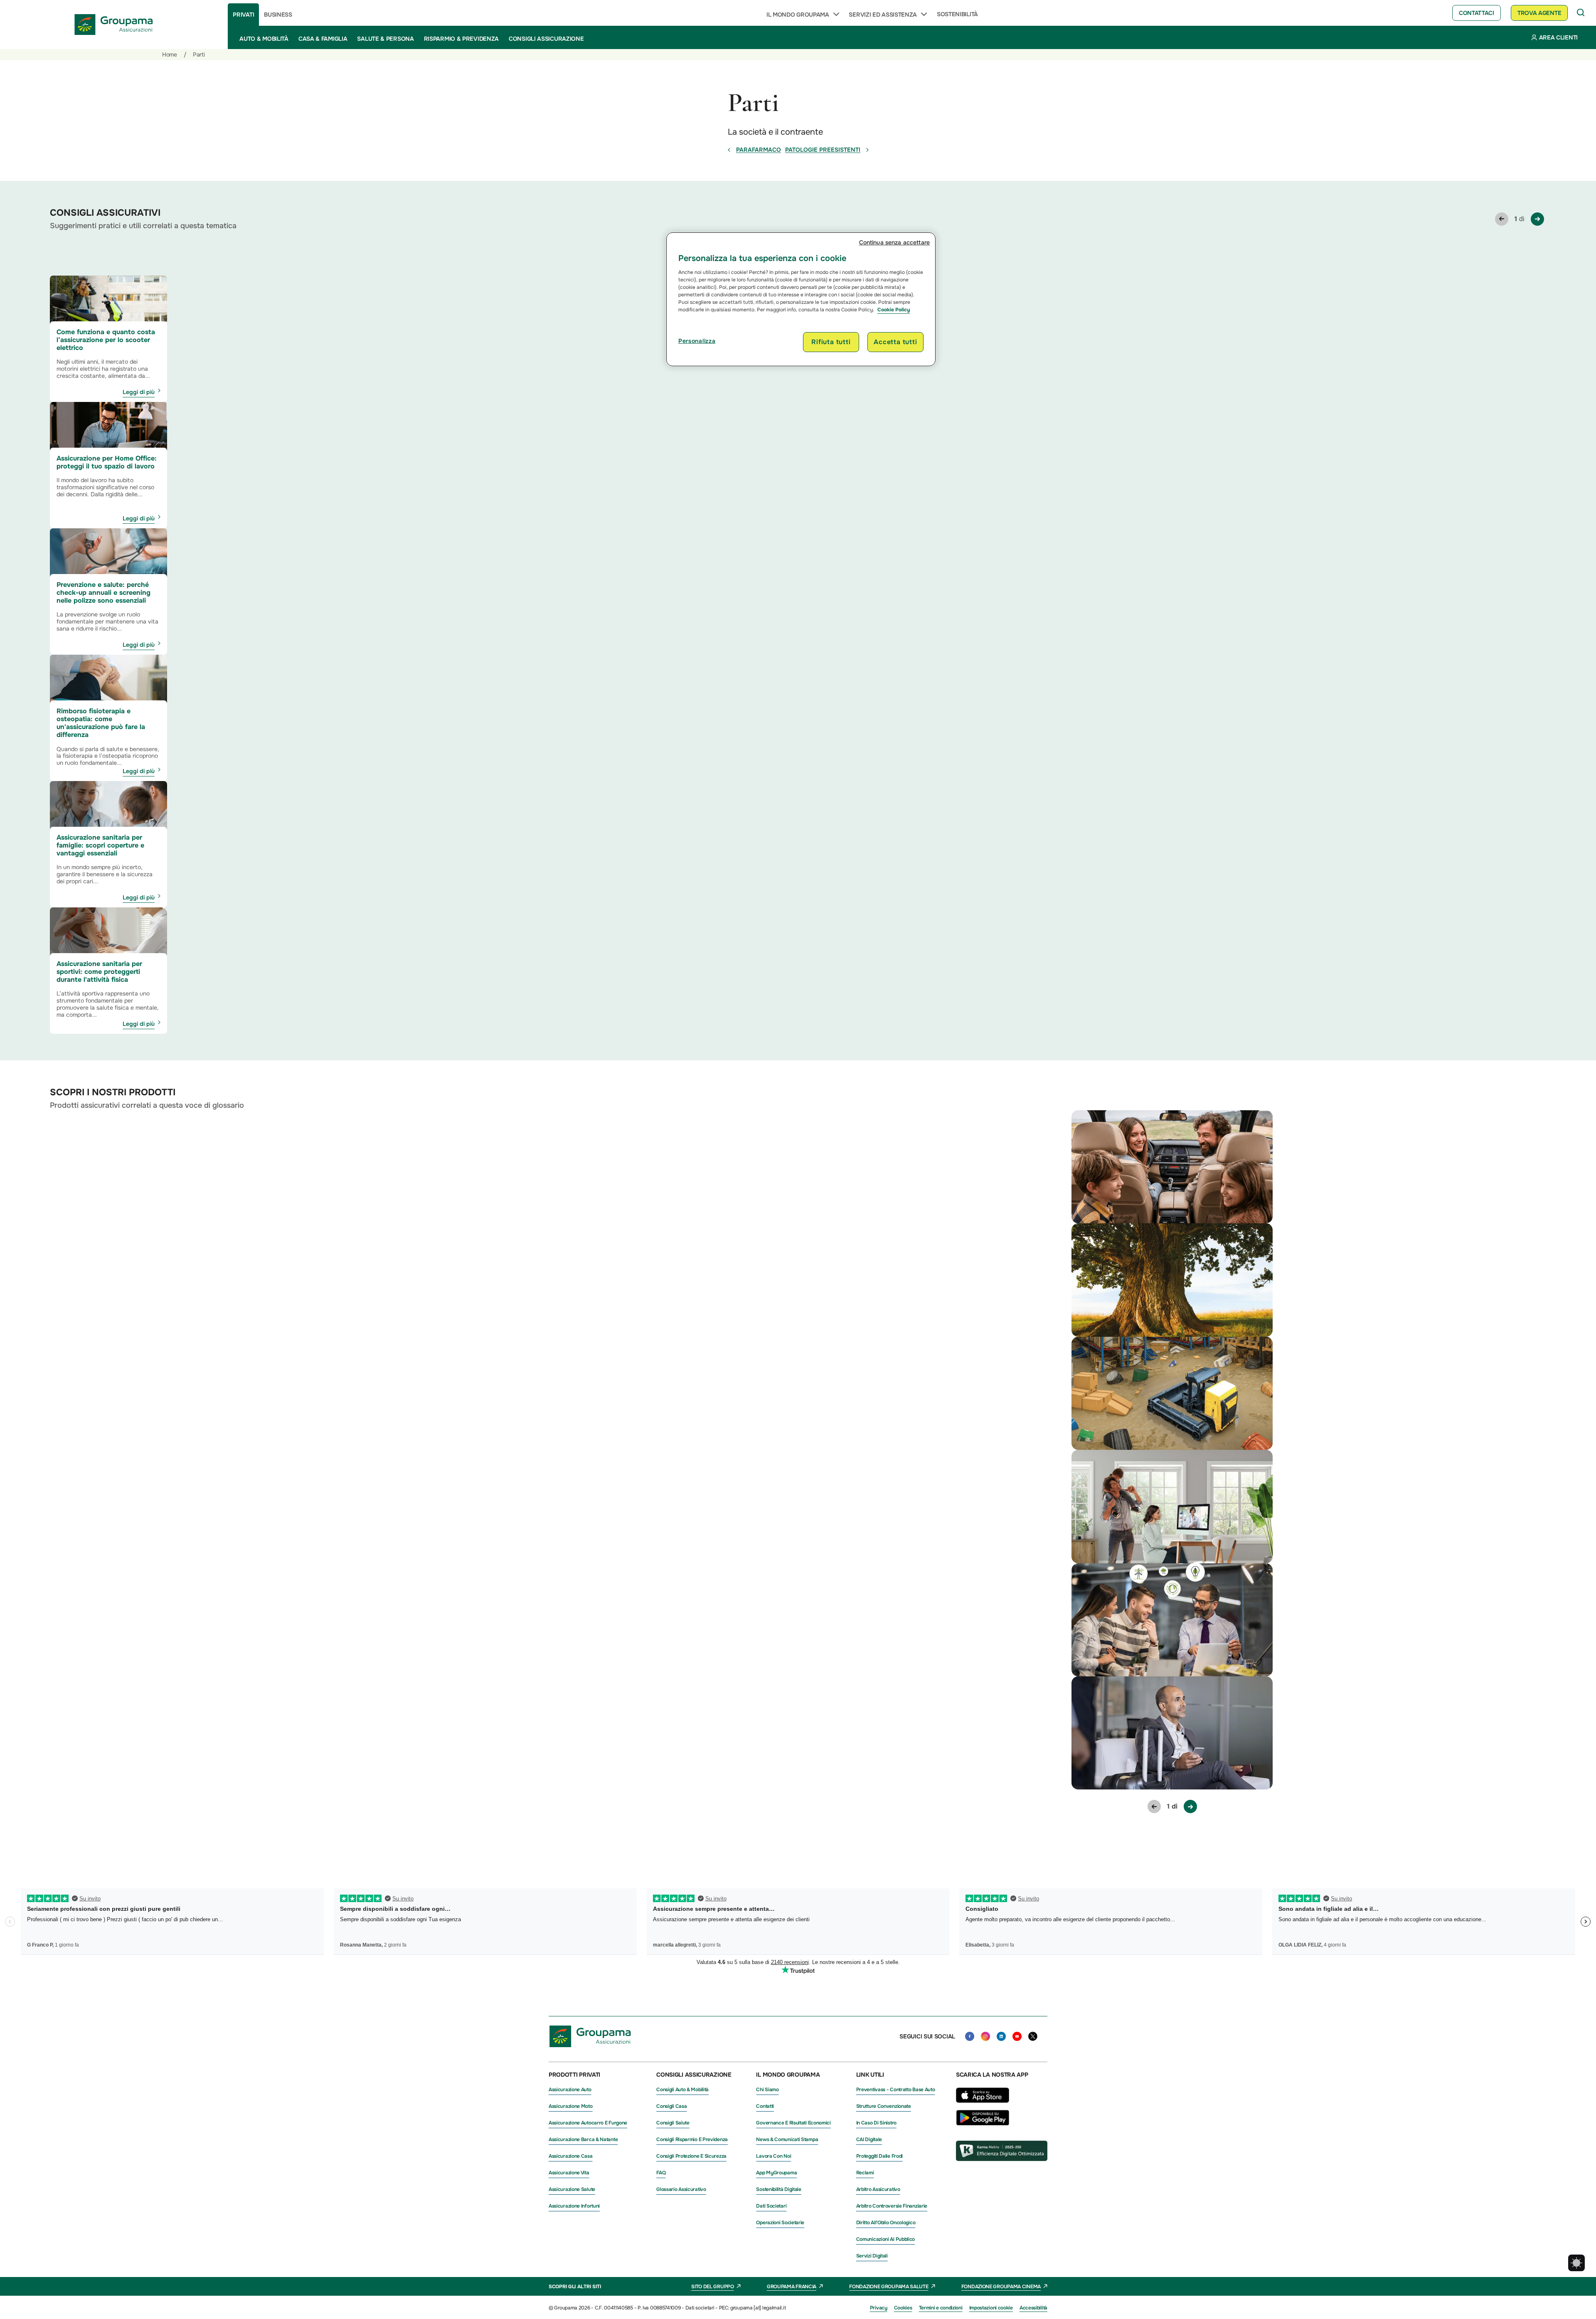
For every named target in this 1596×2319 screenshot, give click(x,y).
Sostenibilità (957, 14)
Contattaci (1477, 13)
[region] (801, 299)
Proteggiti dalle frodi (879, 2156)
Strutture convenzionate (884, 2106)
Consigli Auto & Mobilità (682, 2090)
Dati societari (771, 2206)
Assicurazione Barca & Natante (583, 2139)
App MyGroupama (776, 2173)
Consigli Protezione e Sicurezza (691, 2156)
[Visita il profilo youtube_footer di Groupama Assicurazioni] (1017, 2036)
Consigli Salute (673, 2123)
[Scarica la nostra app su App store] (983, 2105)
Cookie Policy (894, 310)
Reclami (865, 2173)
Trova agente (1539, 13)
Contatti (765, 2106)
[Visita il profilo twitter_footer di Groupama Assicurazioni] (1033, 2036)
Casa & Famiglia (323, 39)
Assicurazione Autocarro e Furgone (588, 2123)
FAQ (661, 2173)
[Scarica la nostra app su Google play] (983, 2123)
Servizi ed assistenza (883, 15)
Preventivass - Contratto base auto (896, 2090)
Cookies (903, 2308)
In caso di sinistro (876, 2123)
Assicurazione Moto (571, 2106)
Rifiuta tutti (831, 342)
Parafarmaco (759, 150)
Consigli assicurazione (546, 39)
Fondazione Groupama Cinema (1001, 2287)
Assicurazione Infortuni (574, 2206)
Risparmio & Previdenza (461, 39)
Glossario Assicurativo (681, 2189)
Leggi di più (139, 392)
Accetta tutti (895, 342)
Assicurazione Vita (569, 2173)
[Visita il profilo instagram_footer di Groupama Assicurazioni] (985, 2036)
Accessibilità (1033, 2308)
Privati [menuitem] (243, 15)
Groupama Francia (792, 2287)
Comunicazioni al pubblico (886, 2239)
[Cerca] (1581, 13)
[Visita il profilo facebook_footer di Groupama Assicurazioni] (970, 2036)
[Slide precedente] (1502, 219)
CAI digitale (869, 2139)
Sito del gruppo (713, 2287)
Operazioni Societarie (780, 2223)
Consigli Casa (671, 2106)
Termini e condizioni (941, 2308)
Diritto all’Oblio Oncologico (886, 2223)
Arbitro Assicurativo (878, 2189)
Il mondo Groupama (798, 15)
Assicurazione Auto (570, 2090)
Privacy (879, 2308)
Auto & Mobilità (264, 39)
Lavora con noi (773, 2156)
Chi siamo (767, 2090)
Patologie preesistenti (823, 150)
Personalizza (697, 341)
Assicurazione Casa (571, 2156)
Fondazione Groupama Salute (889, 2287)
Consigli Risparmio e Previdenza (692, 2139)
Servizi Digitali (872, 2256)
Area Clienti (1558, 37)
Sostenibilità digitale (778, 2189)
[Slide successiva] (1537, 219)
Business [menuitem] (278, 15)
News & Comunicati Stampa (787, 2139)
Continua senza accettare (894, 242)
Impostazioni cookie (991, 2308)
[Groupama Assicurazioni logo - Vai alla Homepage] (114, 25)
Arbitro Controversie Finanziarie (892, 2206)
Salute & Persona (385, 39)
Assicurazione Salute (572, 2189)
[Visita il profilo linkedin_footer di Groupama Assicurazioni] (1001, 2036)
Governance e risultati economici (793, 2123)
